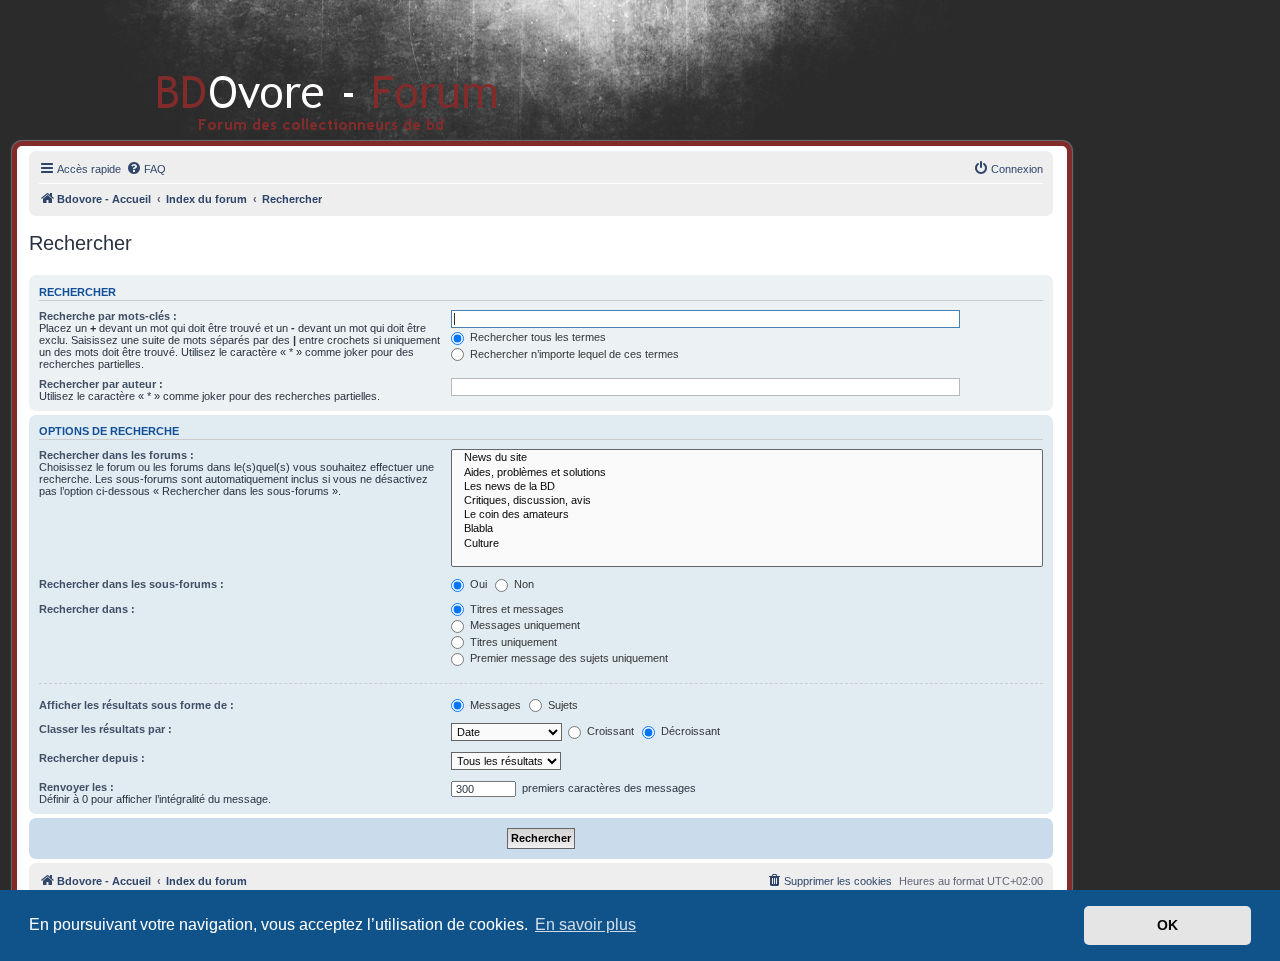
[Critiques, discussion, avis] (747, 501)
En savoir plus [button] (585, 924)
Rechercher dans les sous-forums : (131, 584)
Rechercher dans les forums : (116, 455)
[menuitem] (146, 169)
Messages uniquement (523, 625)
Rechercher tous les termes (536, 337)
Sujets (561, 705)
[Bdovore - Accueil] (297, 69)
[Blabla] (747, 529)
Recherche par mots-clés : (108, 316)
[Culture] (747, 544)
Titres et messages (515, 609)
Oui (477, 584)
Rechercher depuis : (92, 758)
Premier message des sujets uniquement (567, 658)
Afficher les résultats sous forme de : (136, 705)
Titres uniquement (512, 642)
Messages (494, 705)
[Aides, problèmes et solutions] (747, 473)
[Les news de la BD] (747, 487)
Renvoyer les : (76, 787)
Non (522, 584)
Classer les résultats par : (105, 729)
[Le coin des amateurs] (747, 515)
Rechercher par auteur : (101, 384)
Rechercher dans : (87, 609)
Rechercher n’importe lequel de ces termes (573, 354)
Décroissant (689, 731)
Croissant (609, 731)
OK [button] (1167, 925)
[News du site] (747, 458)
